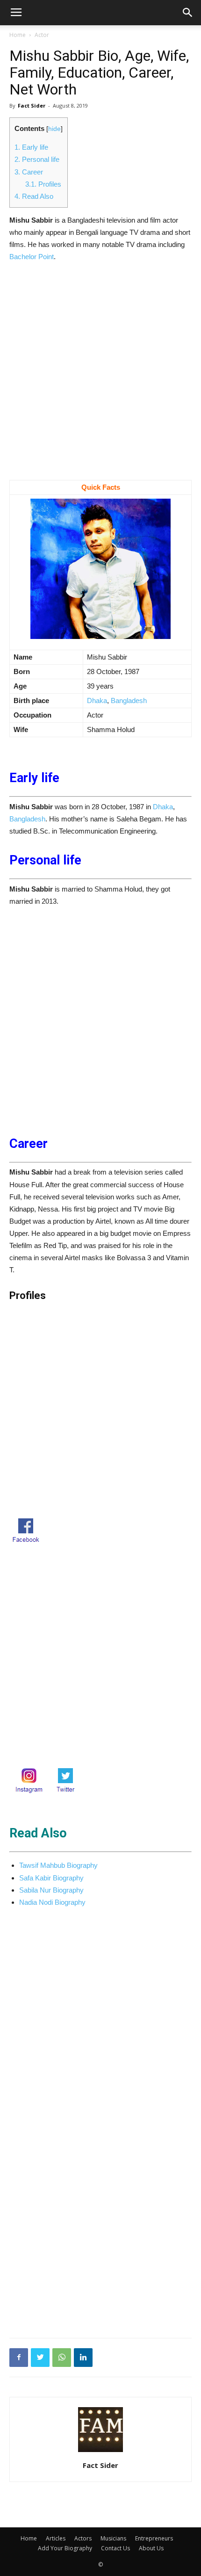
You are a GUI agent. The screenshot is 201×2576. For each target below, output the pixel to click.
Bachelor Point (32, 257)
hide (54, 129)
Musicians (113, 2538)
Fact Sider (32, 105)
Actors (83, 2538)
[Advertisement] (100, 376)
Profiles (43, 184)
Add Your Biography (65, 2548)
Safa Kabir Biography (51, 1878)
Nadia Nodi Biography (52, 1902)
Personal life (37, 159)
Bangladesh (129, 700)
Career (29, 172)
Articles (56, 2538)
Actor (42, 35)
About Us (151, 2548)
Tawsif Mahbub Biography (58, 1865)
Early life (31, 147)
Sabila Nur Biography (51, 1890)
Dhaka (97, 700)
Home (18, 35)
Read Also (34, 196)
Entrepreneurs (154, 2538)
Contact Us (115, 2548)
